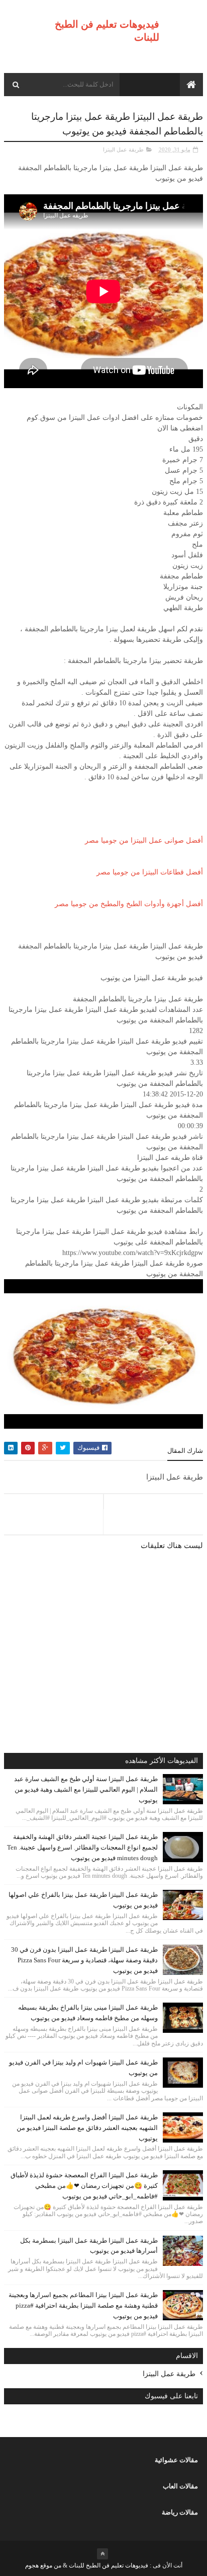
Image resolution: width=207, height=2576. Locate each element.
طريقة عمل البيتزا (123, 150)
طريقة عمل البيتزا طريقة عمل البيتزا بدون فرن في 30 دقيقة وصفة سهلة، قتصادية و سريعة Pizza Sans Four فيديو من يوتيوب (84, 1960)
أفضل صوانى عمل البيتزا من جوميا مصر (144, 840)
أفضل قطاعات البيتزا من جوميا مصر (150, 872)
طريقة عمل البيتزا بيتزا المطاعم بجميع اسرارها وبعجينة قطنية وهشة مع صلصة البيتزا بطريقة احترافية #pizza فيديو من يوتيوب (83, 2305)
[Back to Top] (102, 2554)
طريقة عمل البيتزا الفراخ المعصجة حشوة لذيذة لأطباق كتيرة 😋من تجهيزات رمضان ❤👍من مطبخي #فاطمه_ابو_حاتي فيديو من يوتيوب (84, 2186)
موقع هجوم (39, 2565)
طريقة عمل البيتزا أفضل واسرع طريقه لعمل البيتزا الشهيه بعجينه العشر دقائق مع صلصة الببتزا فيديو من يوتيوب (87, 2128)
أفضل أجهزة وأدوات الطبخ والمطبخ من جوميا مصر (129, 904)
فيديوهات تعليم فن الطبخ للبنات (108, 2565)
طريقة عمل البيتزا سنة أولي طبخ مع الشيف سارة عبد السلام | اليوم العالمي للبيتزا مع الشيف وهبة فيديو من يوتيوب (86, 1789)
